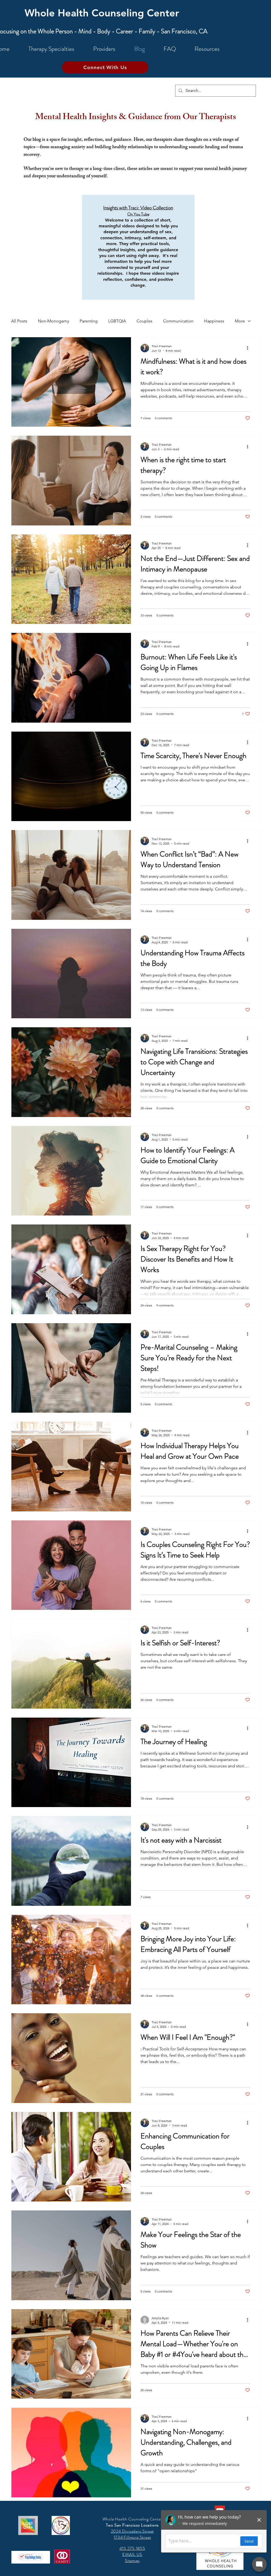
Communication (178, 321)
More (240, 321)
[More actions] (249, 348)
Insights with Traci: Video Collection (138, 208)
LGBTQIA (117, 321)
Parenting (89, 321)
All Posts (19, 321)
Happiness (214, 321)
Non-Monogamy (53, 321)
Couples (144, 321)
